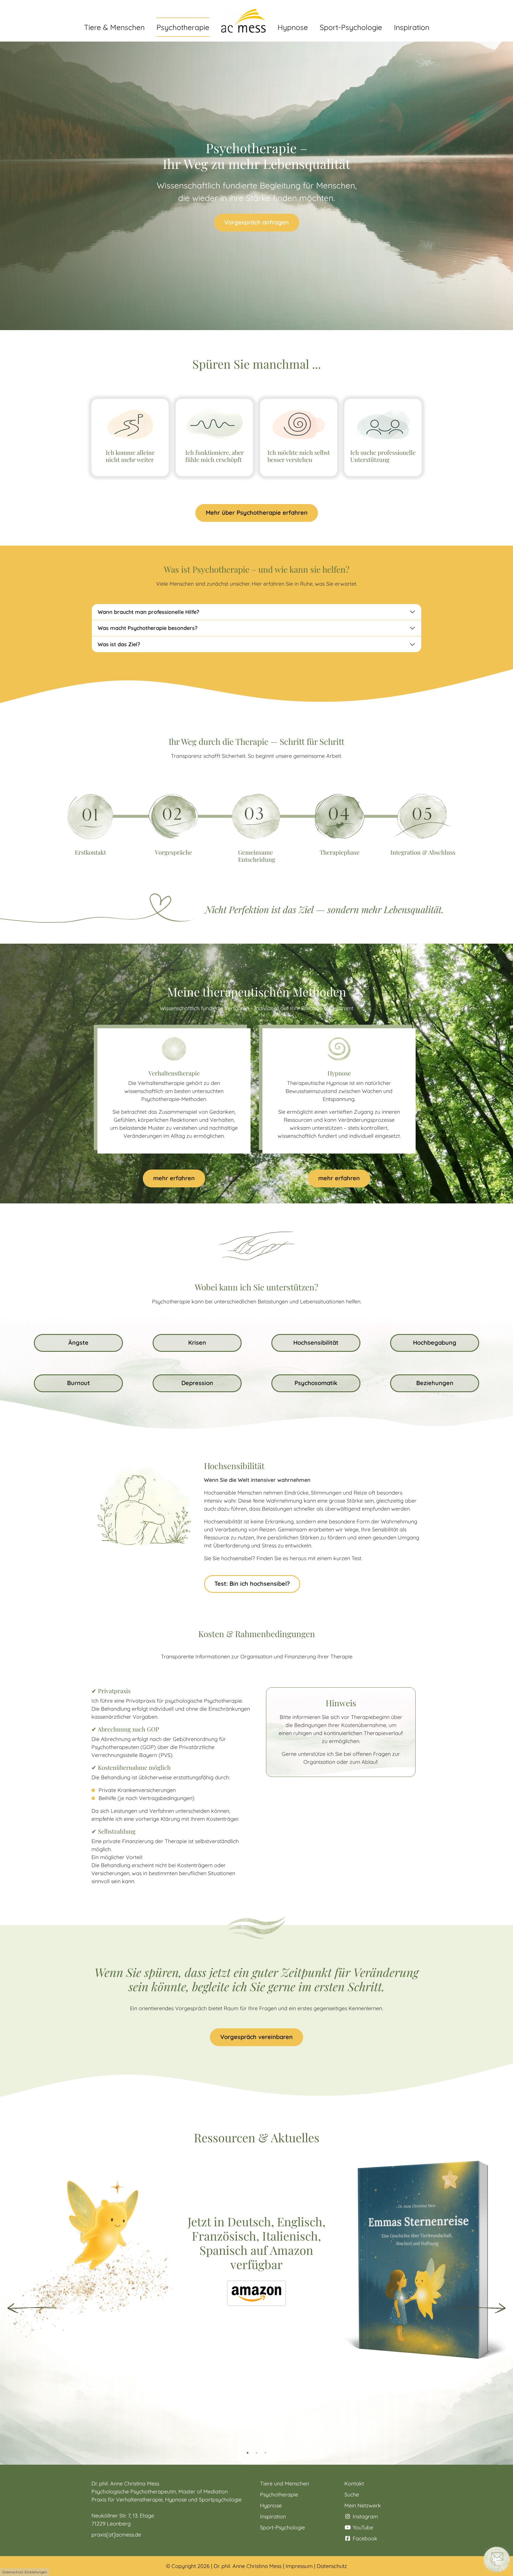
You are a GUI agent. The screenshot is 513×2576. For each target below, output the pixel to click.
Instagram (365, 2516)
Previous (32, 2308)
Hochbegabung (435, 1342)
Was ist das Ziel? (119, 644)
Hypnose (271, 2505)
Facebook (364, 2538)
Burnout (79, 1383)
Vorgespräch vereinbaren (256, 2037)
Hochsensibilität (316, 1342)
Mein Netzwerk (363, 2505)
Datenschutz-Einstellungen (25, 2572)
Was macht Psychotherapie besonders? (148, 628)
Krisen (197, 1342)
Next (481, 2308)
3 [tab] (265, 2453)
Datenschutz (332, 2566)
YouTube (362, 2527)
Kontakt (354, 2484)
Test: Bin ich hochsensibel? (252, 1584)
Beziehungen (435, 1383)
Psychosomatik (316, 1383)
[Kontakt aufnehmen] (497, 2559)
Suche (352, 2495)
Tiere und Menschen (285, 2484)
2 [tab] (256, 2453)
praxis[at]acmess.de (116, 2535)
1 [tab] (248, 2453)
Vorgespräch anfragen (257, 222)
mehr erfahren (174, 1178)
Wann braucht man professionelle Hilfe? (148, 612)
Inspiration (273, 2516)
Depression (197, 1383)
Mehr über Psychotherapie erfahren (257, 512)
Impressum (299, 2566)
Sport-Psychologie (282, 2527)
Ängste (78, 1342)
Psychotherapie (279, 2495)
